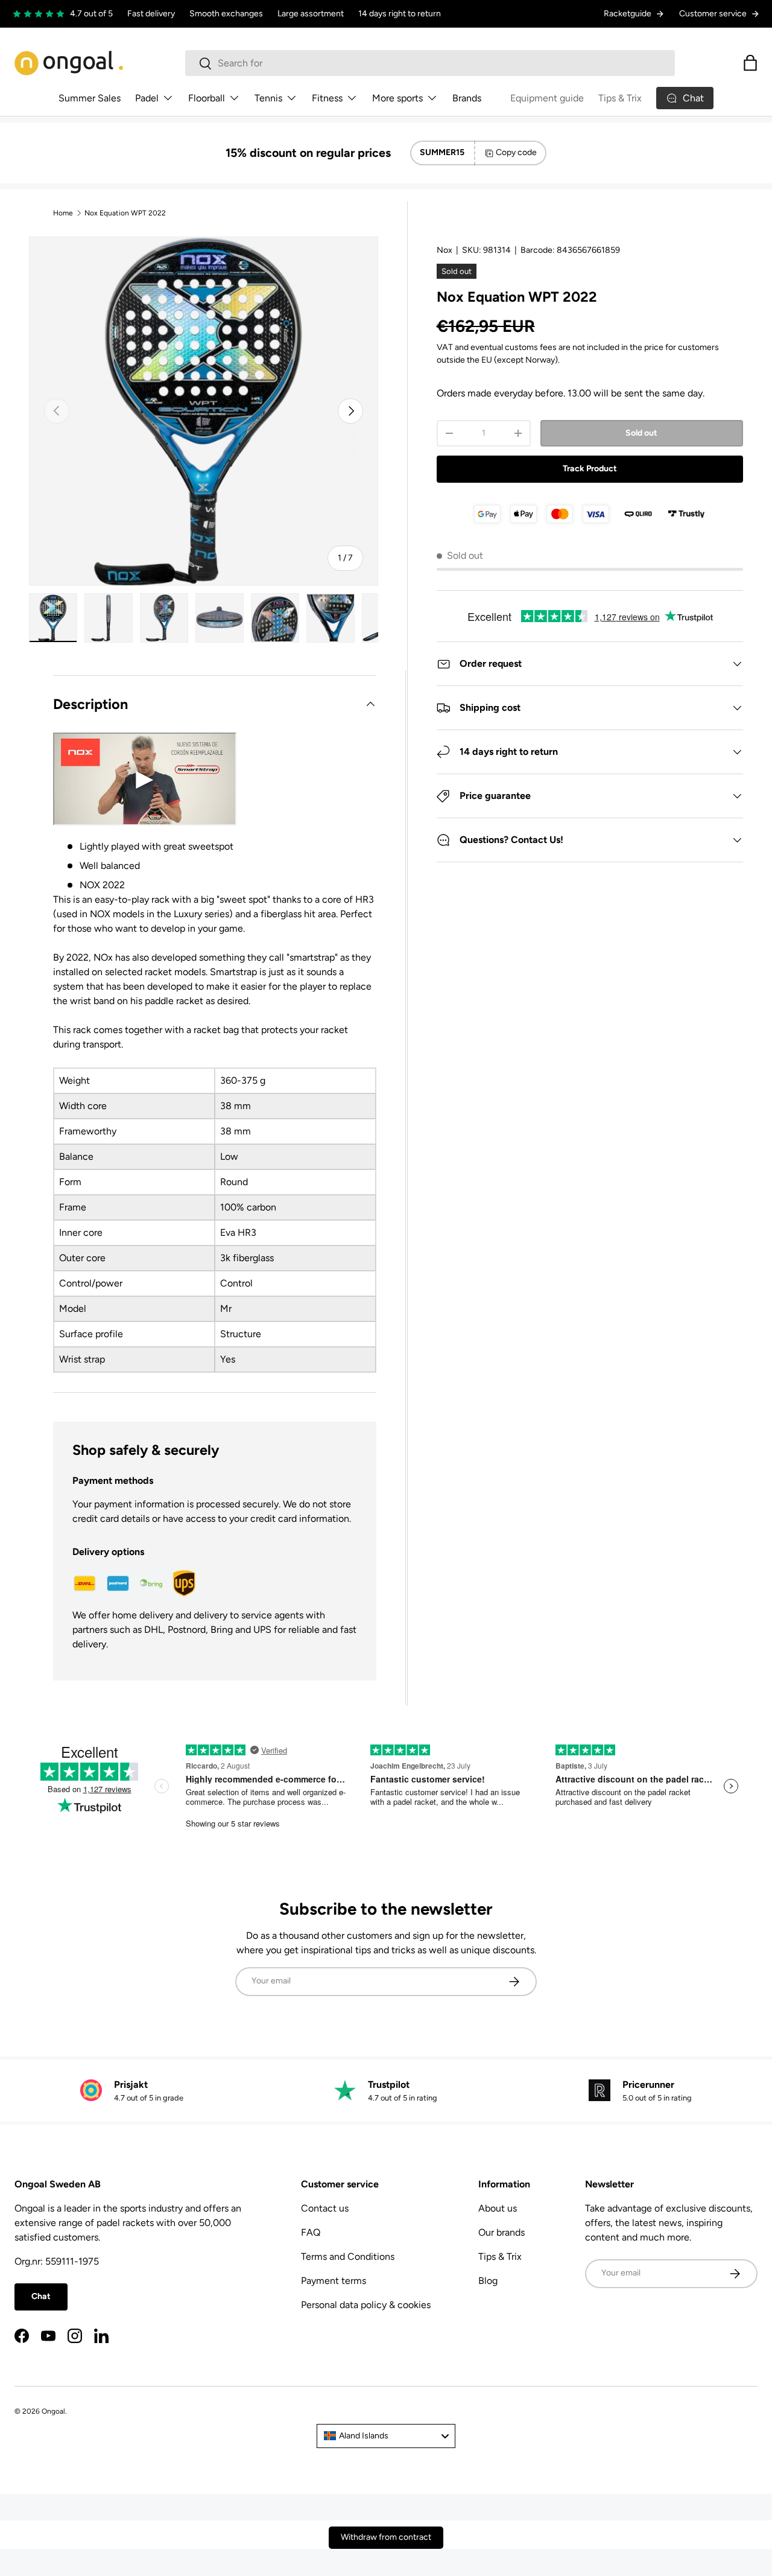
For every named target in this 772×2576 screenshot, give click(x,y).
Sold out (641, 433)
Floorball (207, 98)
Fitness (327, 98)
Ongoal (53, 2411)
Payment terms (334, 2281)
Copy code (516, 152)
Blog (488, 2281)
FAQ (311, 2232)
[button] (750, 63)
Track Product (590, 469)
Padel (147, 98)
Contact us (325, 2208)
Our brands (501, 2232)
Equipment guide (547, 98)
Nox (445, 250)
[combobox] (430, 63)
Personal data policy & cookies (366, 2305)
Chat (41, 2296)
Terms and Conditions (348, 2256)
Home (63, 213)
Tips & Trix (620, 98)
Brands (467, 98)
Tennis (268, 98)
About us (498, 2208)
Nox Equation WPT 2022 (125, 213)
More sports (397, 98)
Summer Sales (90, 98)
